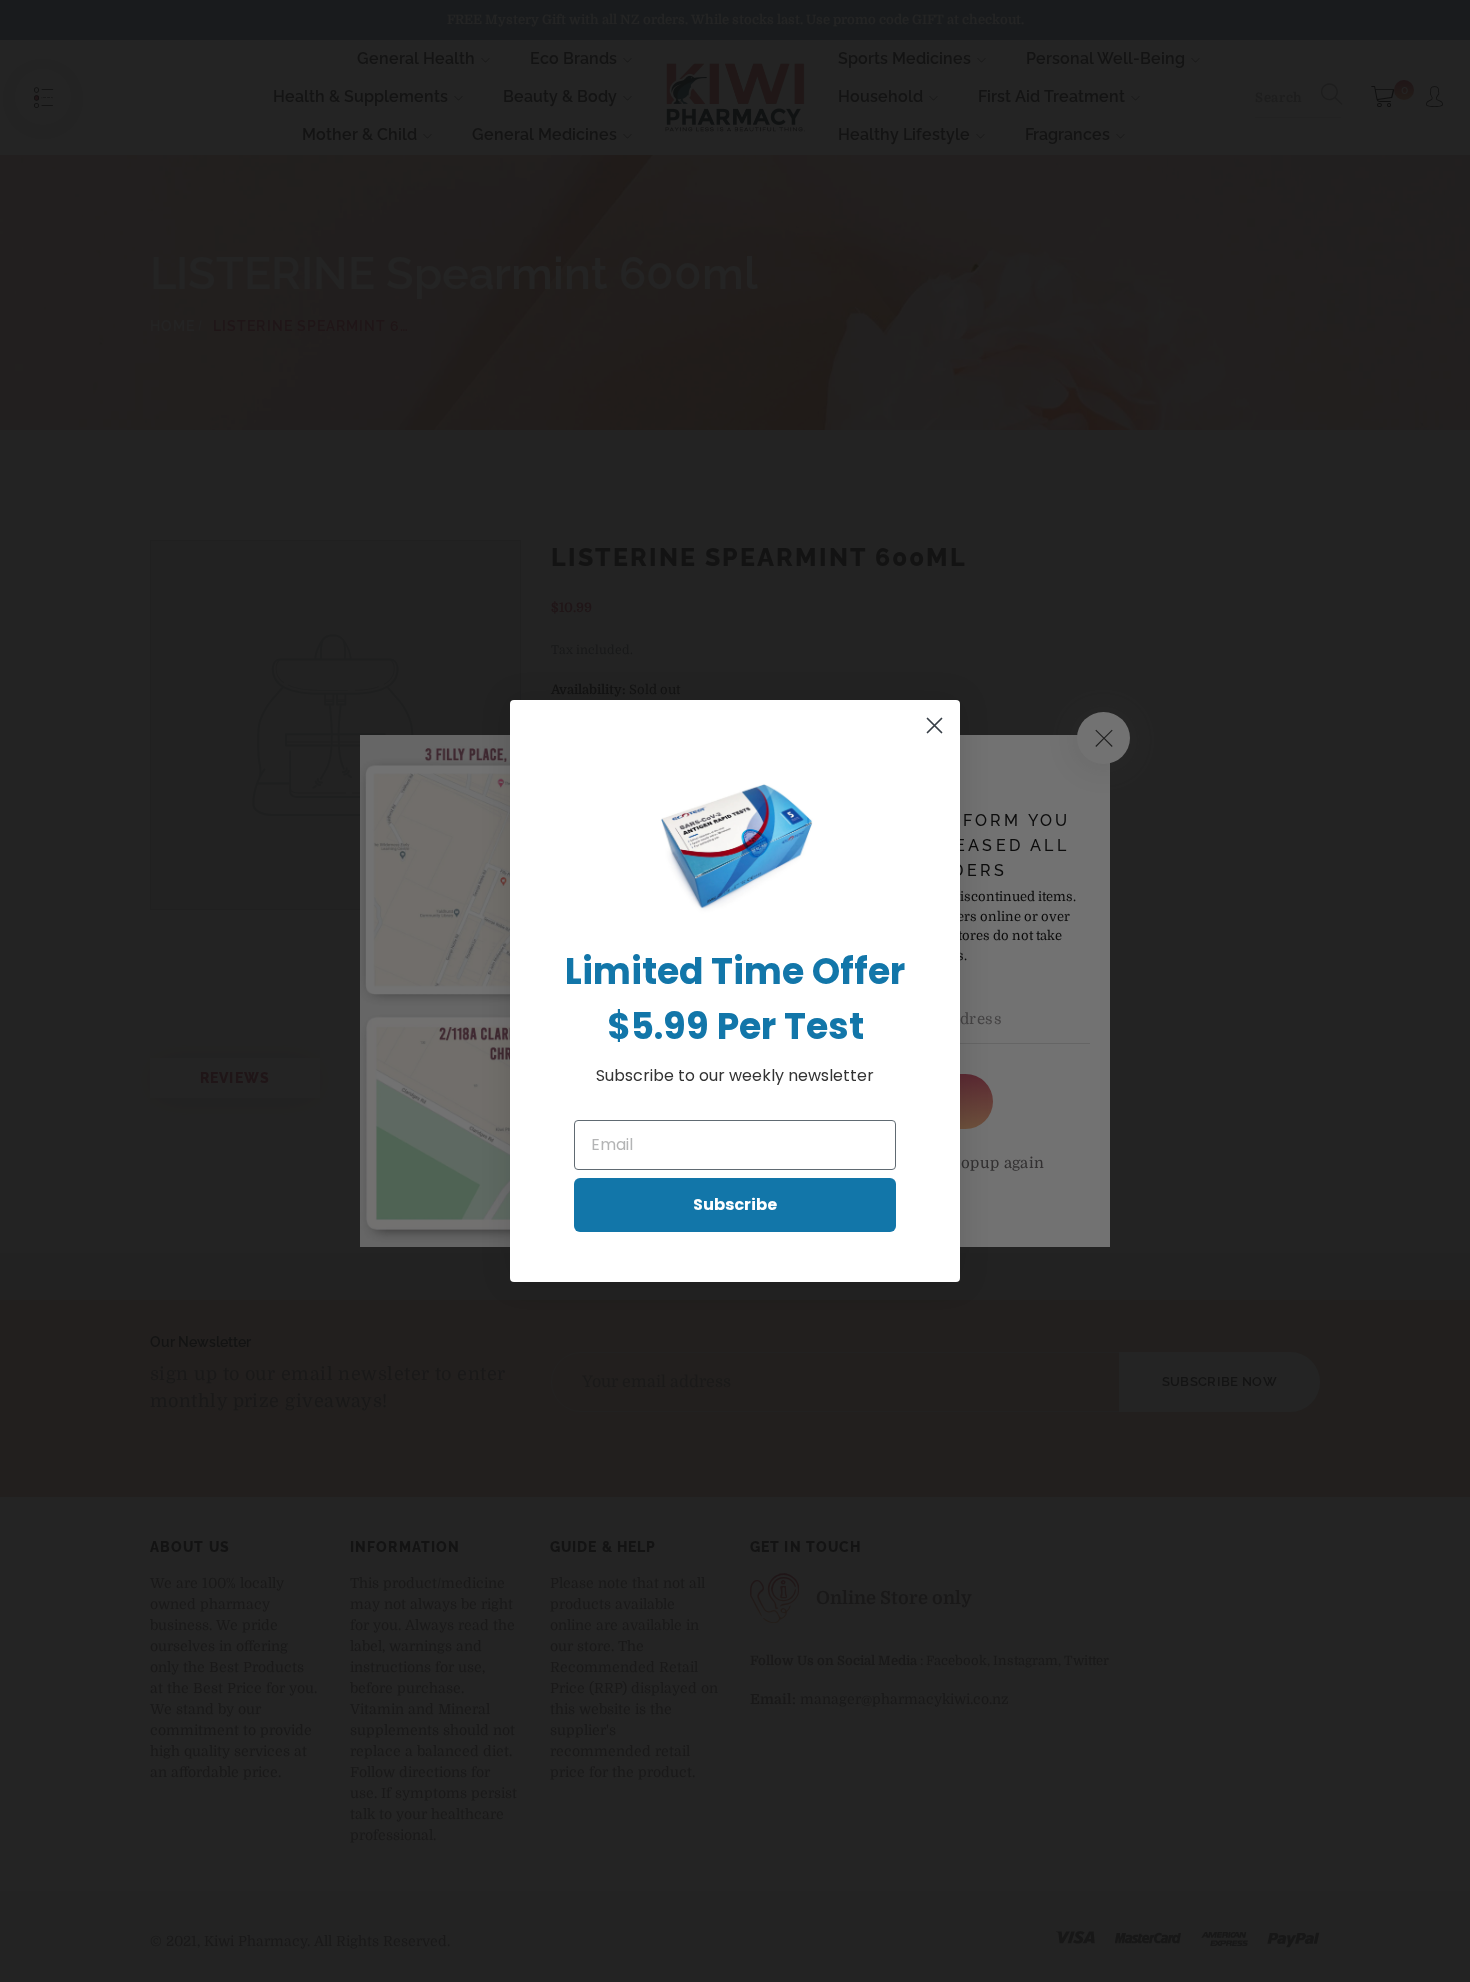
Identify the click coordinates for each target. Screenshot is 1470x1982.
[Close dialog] (934, 725)
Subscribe (735, 1204)
